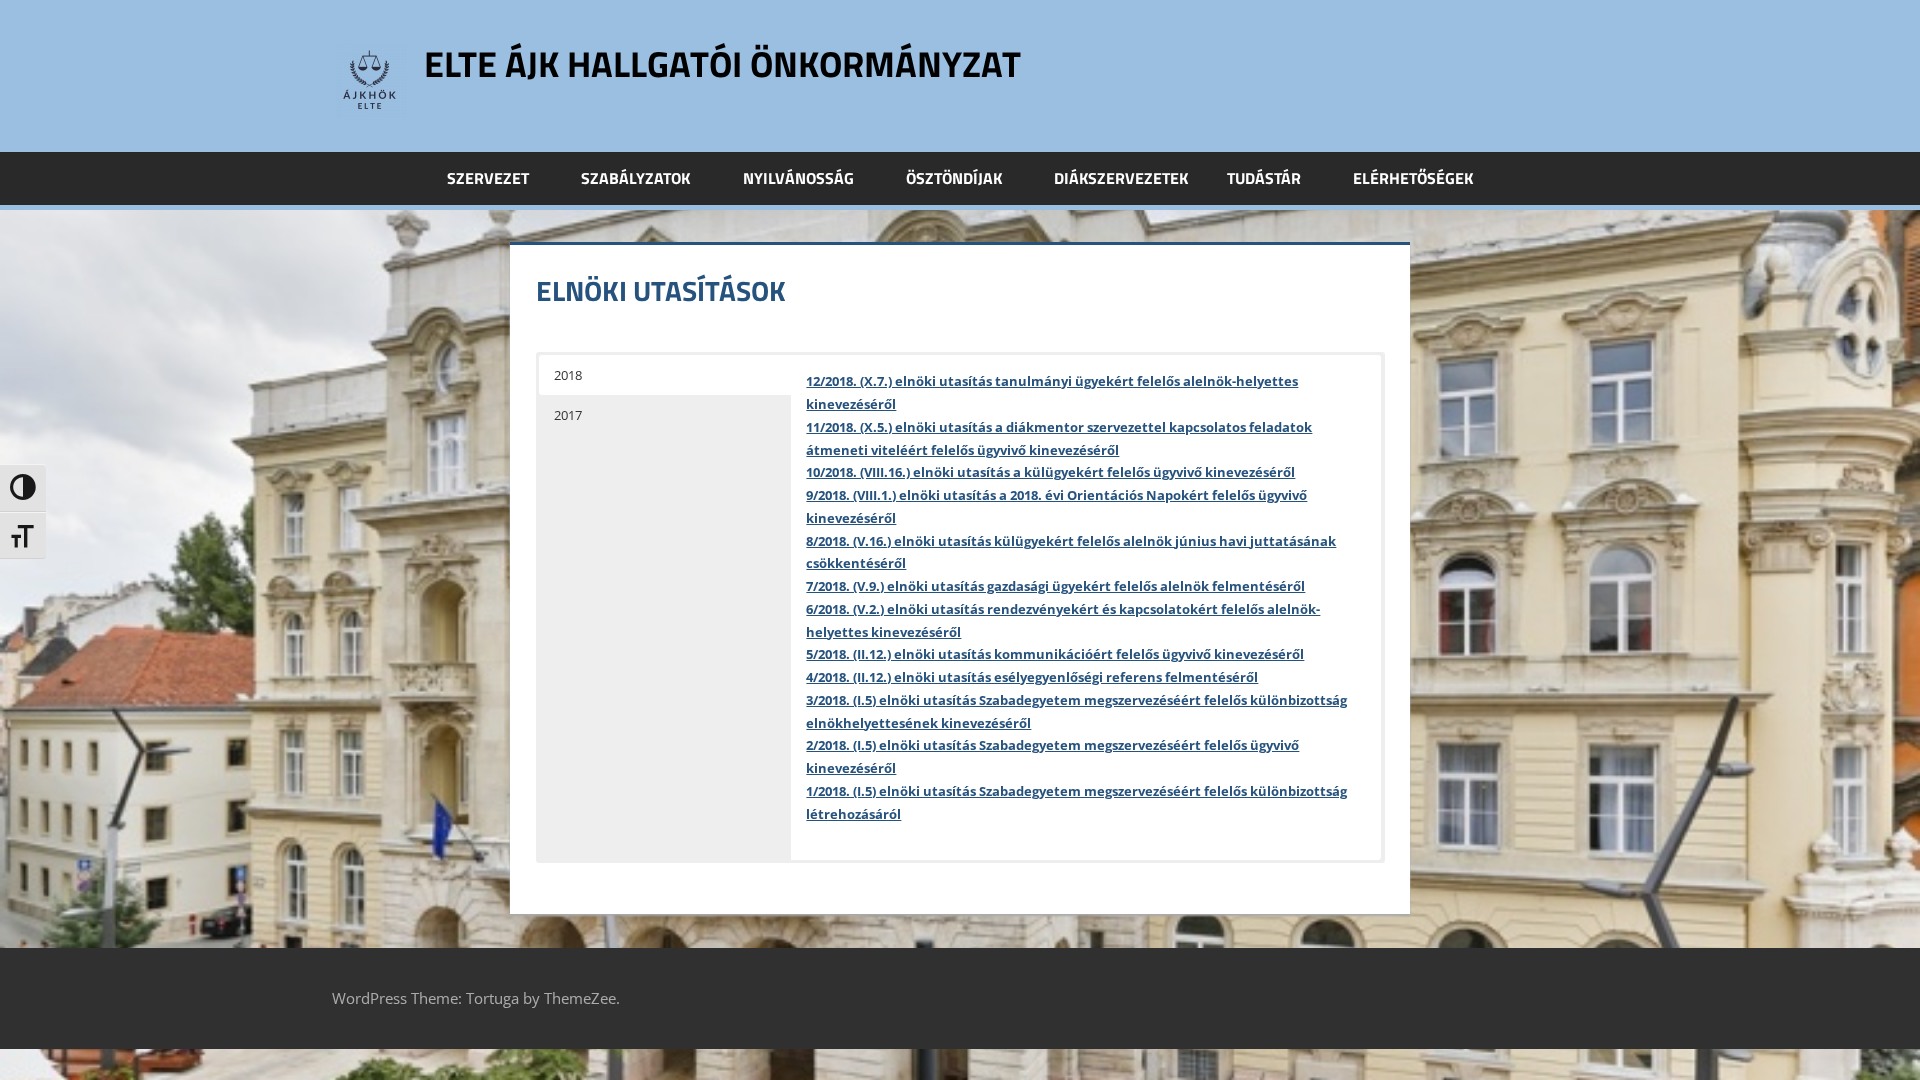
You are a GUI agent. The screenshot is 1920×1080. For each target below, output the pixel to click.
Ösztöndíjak (954, 178)
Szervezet (488, 178)
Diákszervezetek (1121, 178)
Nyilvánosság (798, 178)
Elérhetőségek (1413, 178)
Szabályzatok (635, 178)
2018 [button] (568, 375)
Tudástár (1264, 178)
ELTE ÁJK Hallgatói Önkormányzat (722, 63)
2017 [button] (568, 415)
